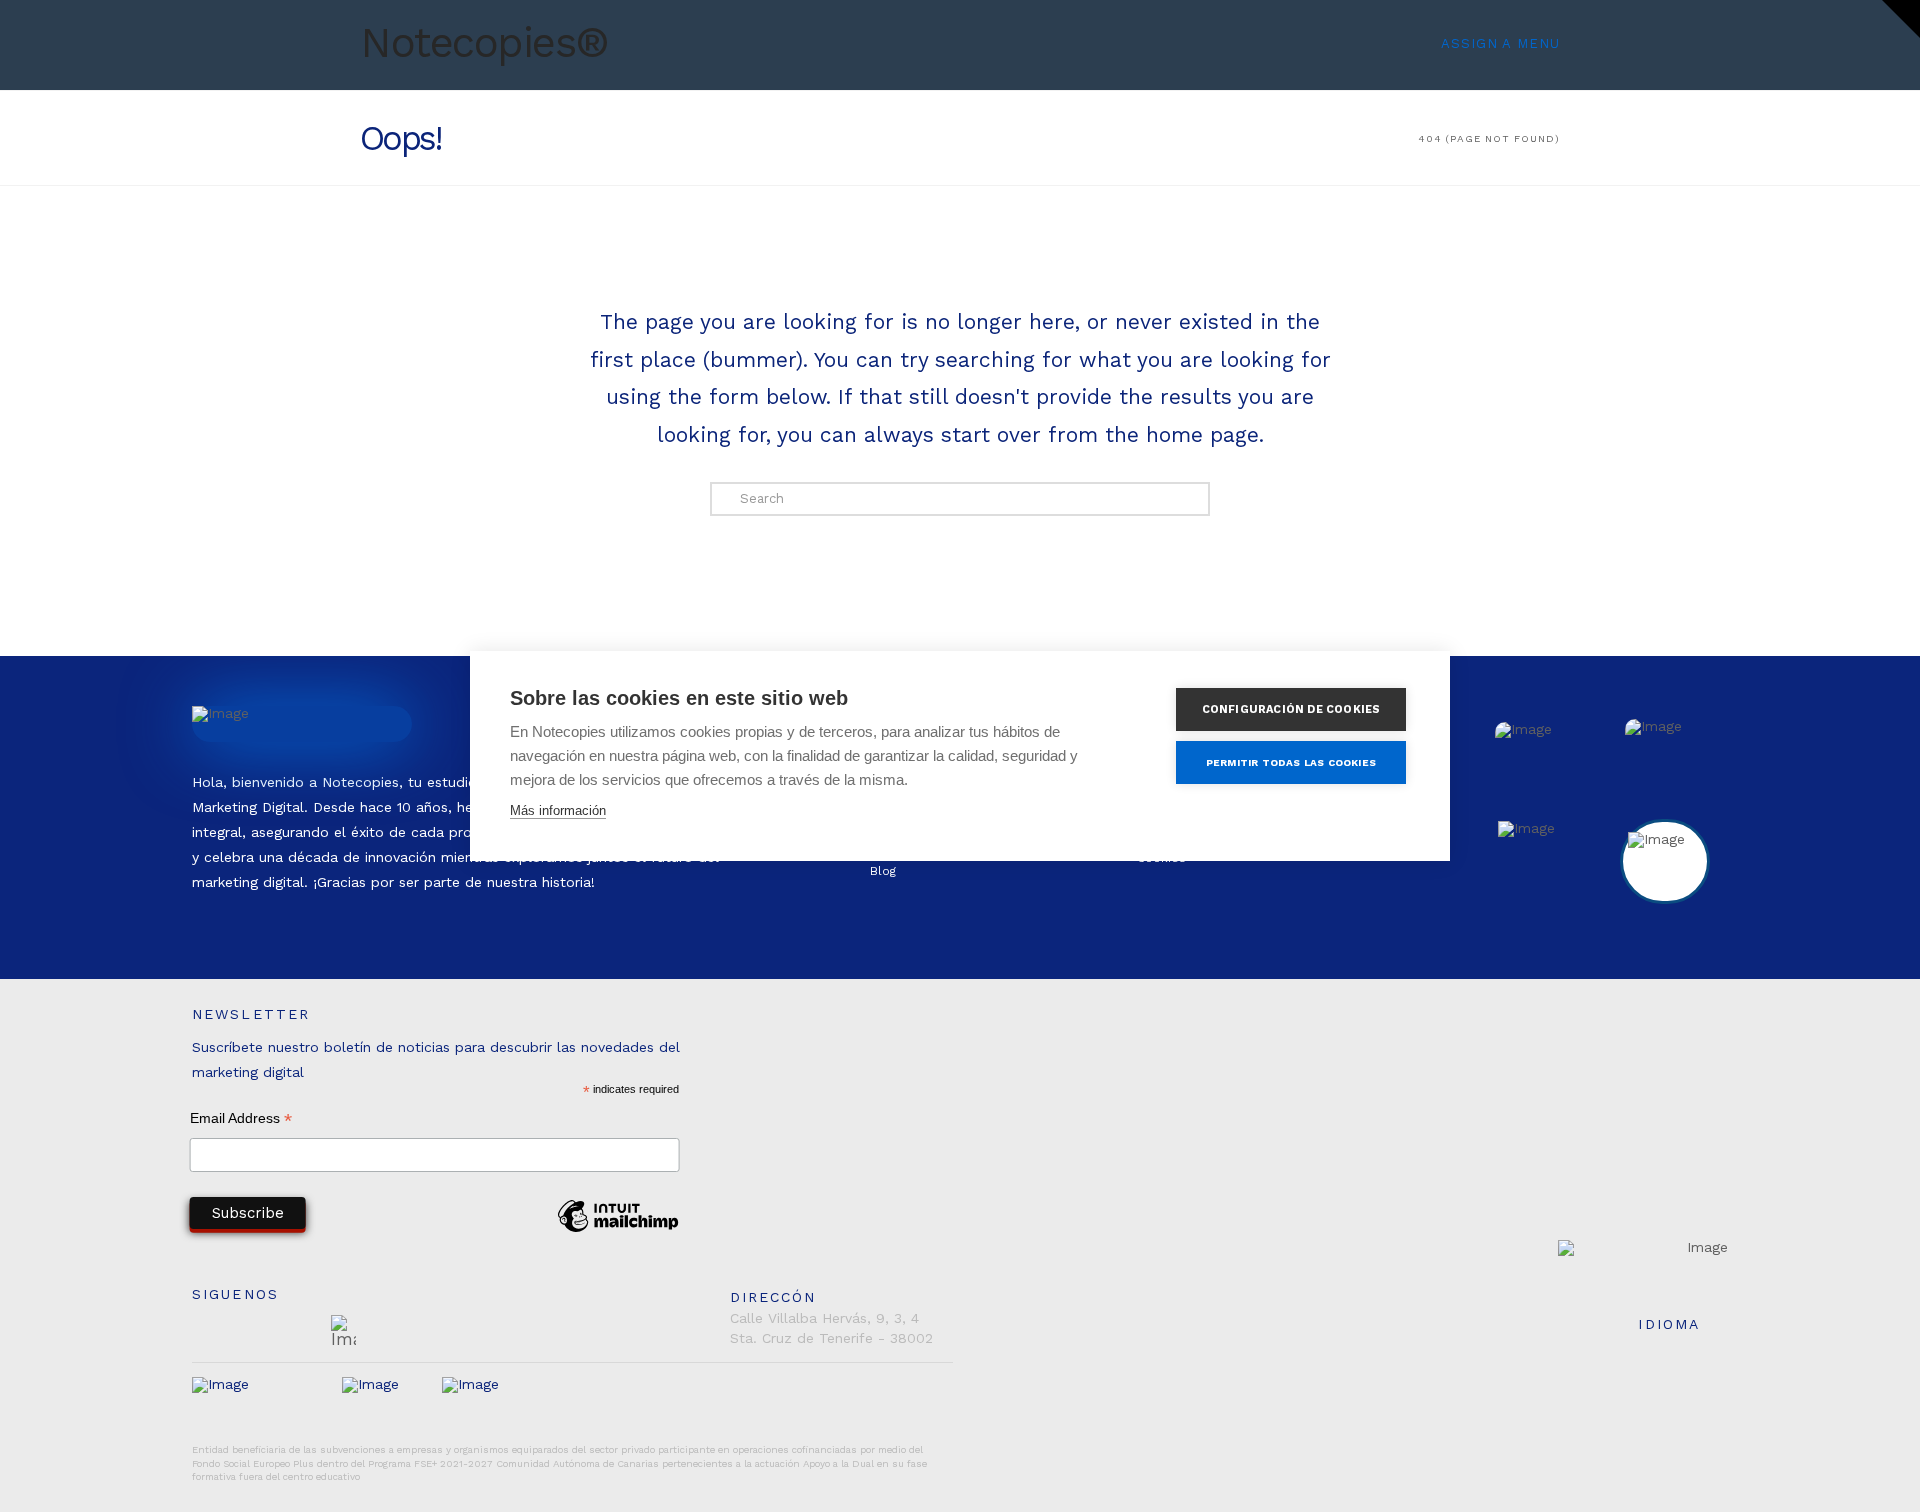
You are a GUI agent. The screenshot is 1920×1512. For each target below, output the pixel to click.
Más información (558, 810)
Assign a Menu (1500, 43)
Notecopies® (484, 43)
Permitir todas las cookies (1291, 762)
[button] (1901, 19)
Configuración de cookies (1291, 709)
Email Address (241, 1120)
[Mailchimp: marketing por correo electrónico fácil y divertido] (618, 1231)
